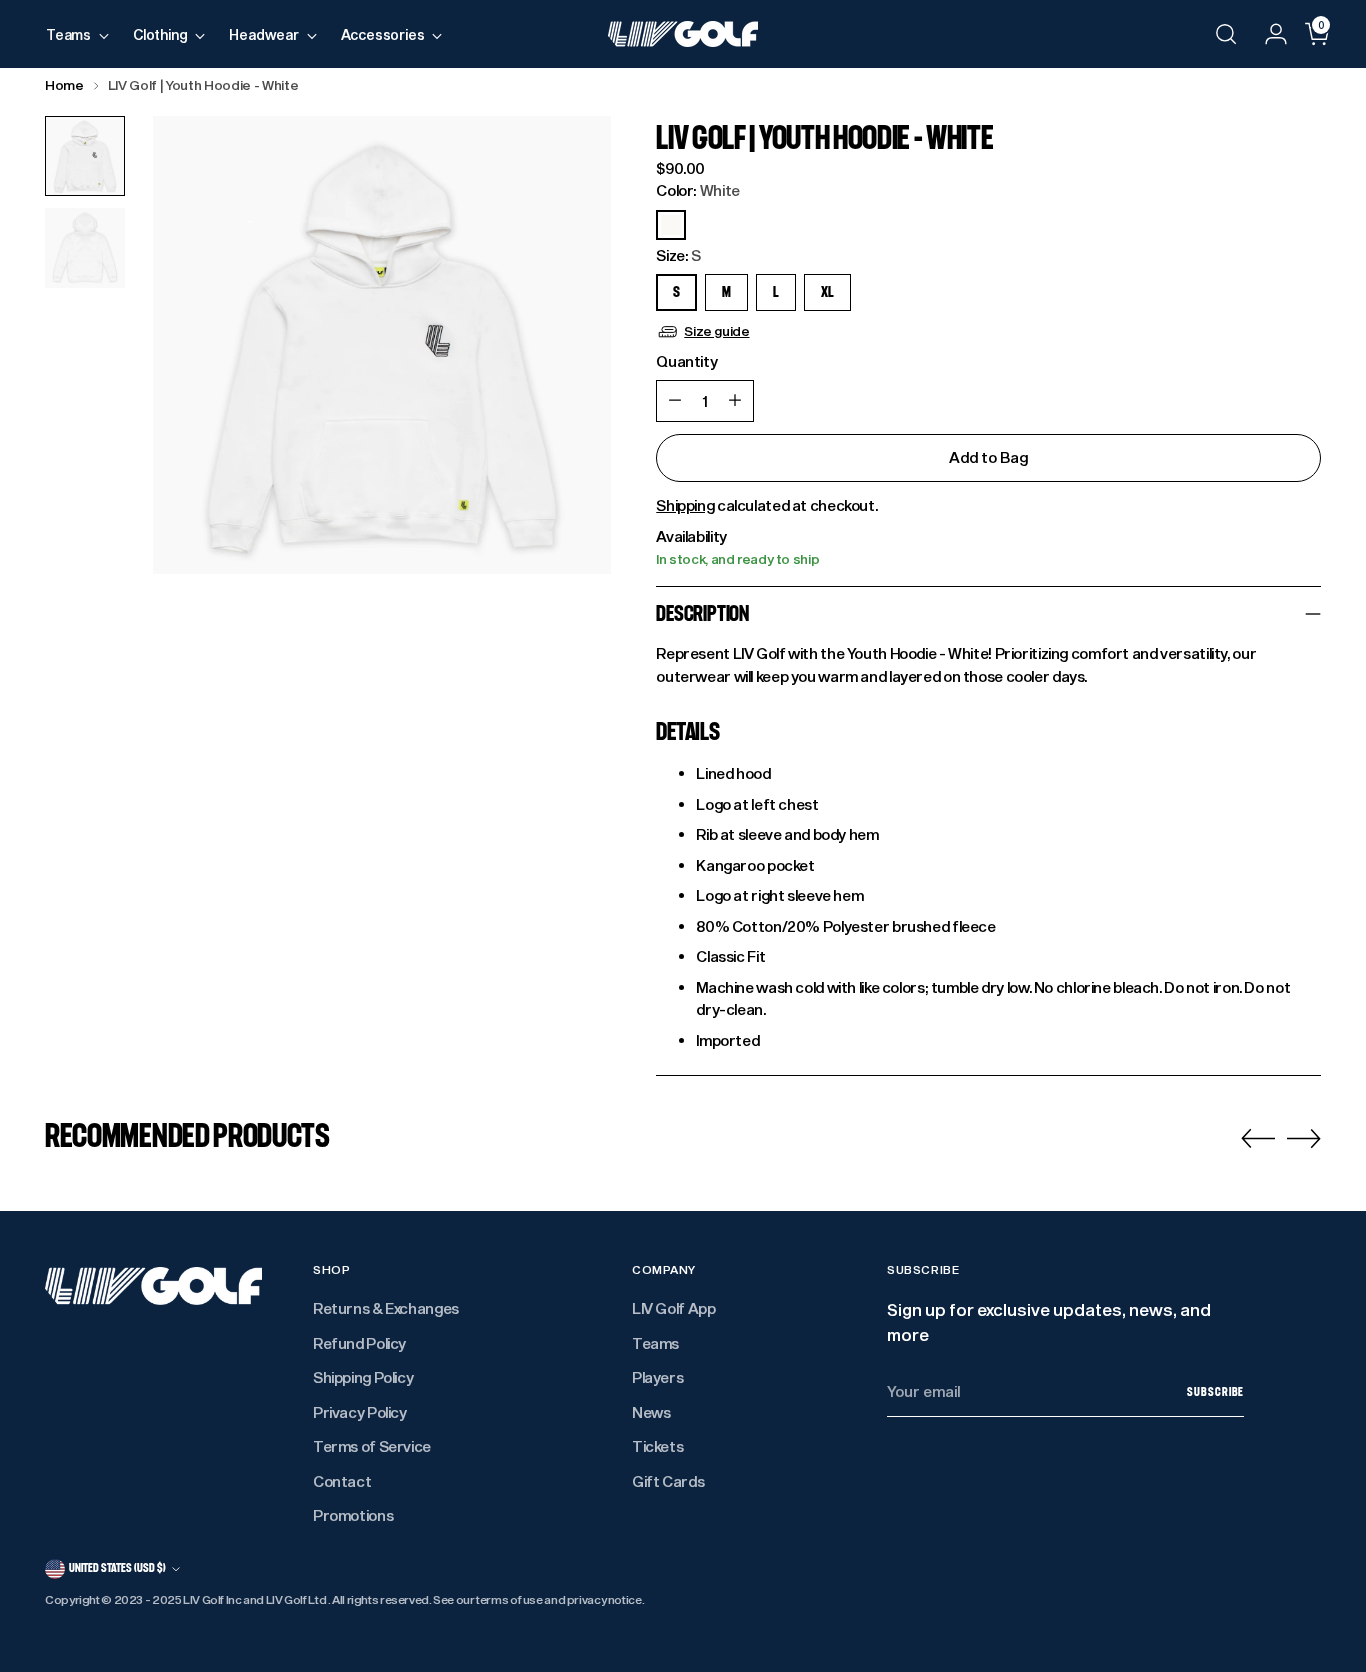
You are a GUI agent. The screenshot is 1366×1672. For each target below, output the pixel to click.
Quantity (686, 361)
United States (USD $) (117, 1568)
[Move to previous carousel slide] (1258, 1139)
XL (827, 292)
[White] (671, 225)
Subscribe (1215, 1392)
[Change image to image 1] (85, 156)
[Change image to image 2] (85, 248)
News (651, 1412)
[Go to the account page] (1268, 34)
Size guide (716, 331)
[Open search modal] (1226, 34)
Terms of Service (372, 1446)
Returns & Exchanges (386, 1308)
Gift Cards (668, 1481)
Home (64, 85)
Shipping (685, 505)
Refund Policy (359, 1343)
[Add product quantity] (735, 401)
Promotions (353, 1515)
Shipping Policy (363, 1377)
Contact (342, 1481)
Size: (678, 255)
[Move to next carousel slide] (1304, 1138)
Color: (698, 190)
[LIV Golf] (683, 34)
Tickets (657, 1446)
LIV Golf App (674, 1308)
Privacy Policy (360, 1412)
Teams (655, 1343)
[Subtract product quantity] (675, 401)
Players (657, 1377)
